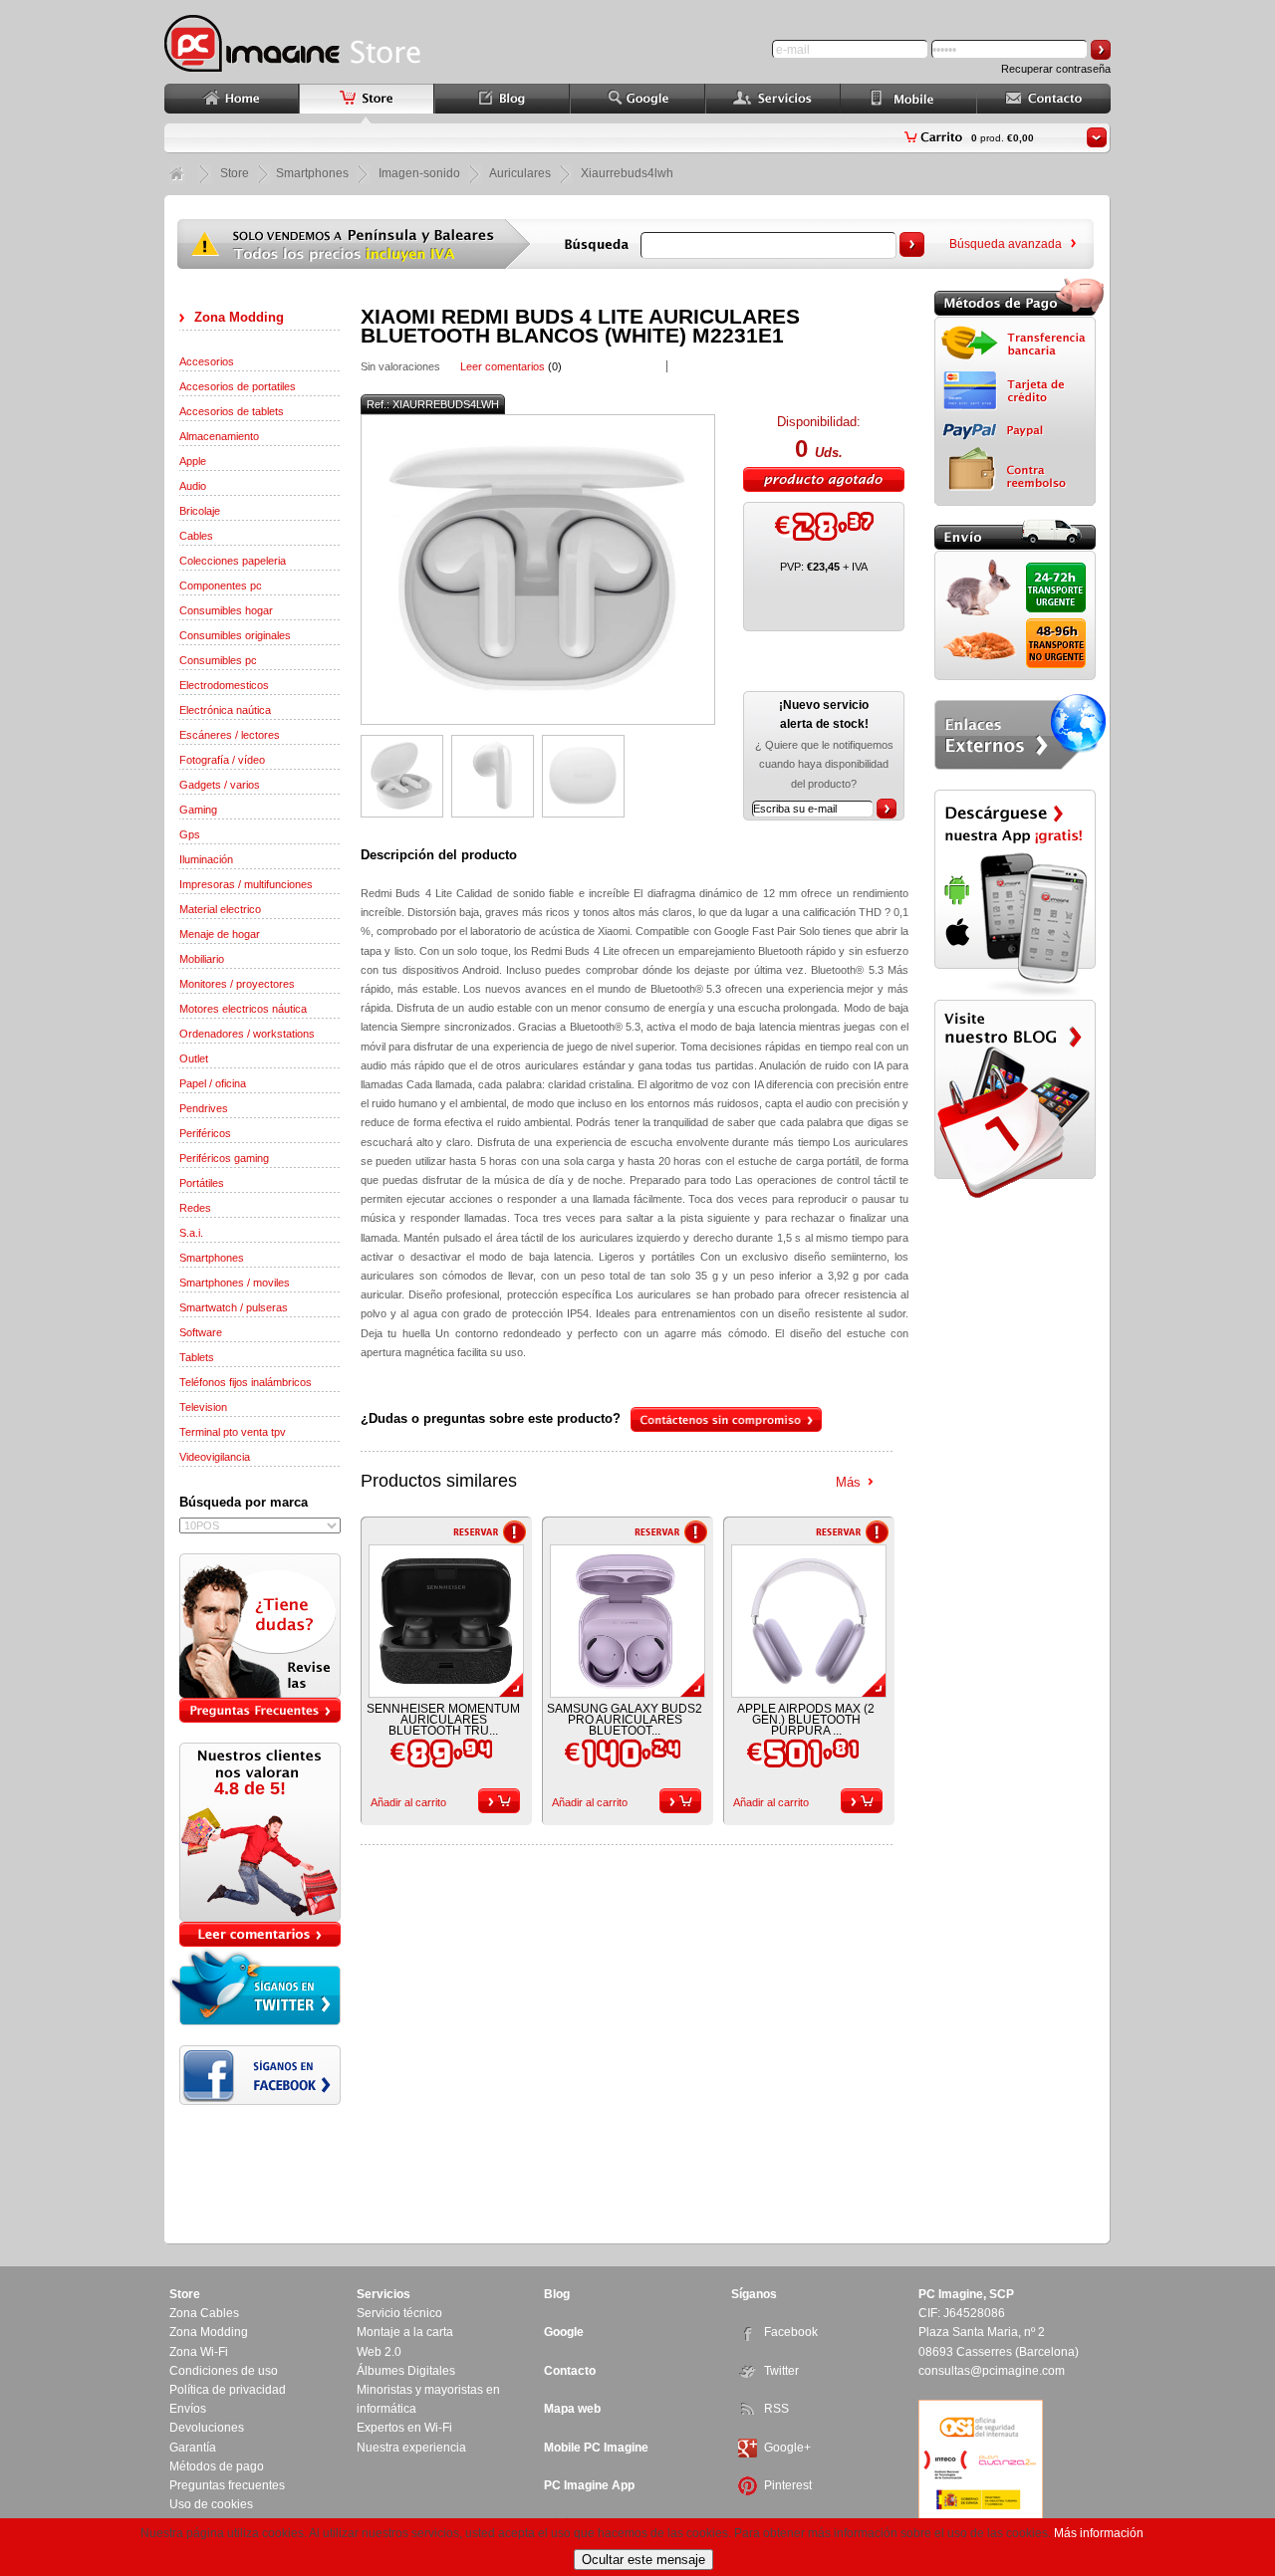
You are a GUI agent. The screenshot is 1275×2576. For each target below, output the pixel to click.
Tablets (197, 1357)
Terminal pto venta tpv (233, 1432)
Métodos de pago (217, 2466)
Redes (195, 1208)
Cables (196, 536)
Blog (557, 2294)
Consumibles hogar (226, 610)
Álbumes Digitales (406, 2371)
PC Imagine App (589, 2485)
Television (203, 1407)
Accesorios (207, 361)
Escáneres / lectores (230, 735)
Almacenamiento (219, 436)
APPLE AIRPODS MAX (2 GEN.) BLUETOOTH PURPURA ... (806, 1720)
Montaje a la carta (405, 2332)
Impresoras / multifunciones (246, 884)
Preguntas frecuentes (227, 2485)
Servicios (383, 2294)
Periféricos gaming (224, 1158)
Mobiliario (202, 959)
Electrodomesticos (224, 685)
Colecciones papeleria (233, 561)
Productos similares (439, 1481)
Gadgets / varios (220, 785)
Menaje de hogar (220, 934)
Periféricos (205, 1133)
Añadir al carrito (408, 1802)
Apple (193, 461)
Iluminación (206, 859)
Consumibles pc (218, 660)
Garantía (193, 2448)
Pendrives (204, 1108)
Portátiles (202, 1183)
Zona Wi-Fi (199, 2352)
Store (235, 173)
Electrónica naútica (225, 710)
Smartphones (212, 1258)
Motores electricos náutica (243, 1009)
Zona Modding (239, 317)
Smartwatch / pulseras (234, 1307)
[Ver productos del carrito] (1097, 137)
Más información (1099, 2533)
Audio (193, 486)
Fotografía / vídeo (222, 760)
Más (848, 1482)
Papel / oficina (213, 1083)
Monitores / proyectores (237, 984)
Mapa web (572, 2409)
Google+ (787, 2448)
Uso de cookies (211, 2504)
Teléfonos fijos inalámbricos (246, 1382)
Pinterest (788, 2485)
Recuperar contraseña (1056, 69)
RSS (776, 2409)
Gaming (198, 810)
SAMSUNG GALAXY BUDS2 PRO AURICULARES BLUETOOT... (625, 1720)
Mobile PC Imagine (596, 2448)
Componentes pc (221, 585)
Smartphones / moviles (235, 1283)
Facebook (791, 2332)
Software (201, 1332)
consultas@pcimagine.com (992, 2371)
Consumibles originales (235, 635)
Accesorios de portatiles (238, 386)
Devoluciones (207, 2428)
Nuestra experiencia (411, 2448)
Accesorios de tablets (232, 411)
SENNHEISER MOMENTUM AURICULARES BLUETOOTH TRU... (443, 1720)
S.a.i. (191, 1233)
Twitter (781, 2371)
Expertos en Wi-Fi (404, 2428)
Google (564, 2332)
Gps (190, 834)
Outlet (194, 1058)
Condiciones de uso (224, 2371)
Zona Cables (204, 2313)
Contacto (570, 2371)
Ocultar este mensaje (643, 2560)
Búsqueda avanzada (1006, 244)
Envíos (188, 2409)
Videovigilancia (215, 1457)
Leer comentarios (503, 366)
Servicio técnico (399, 2313)
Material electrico (220, 909)
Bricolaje (200, 511)
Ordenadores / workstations (247, 1034)
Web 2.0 (379, 2352)
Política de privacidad (228, 2390)
